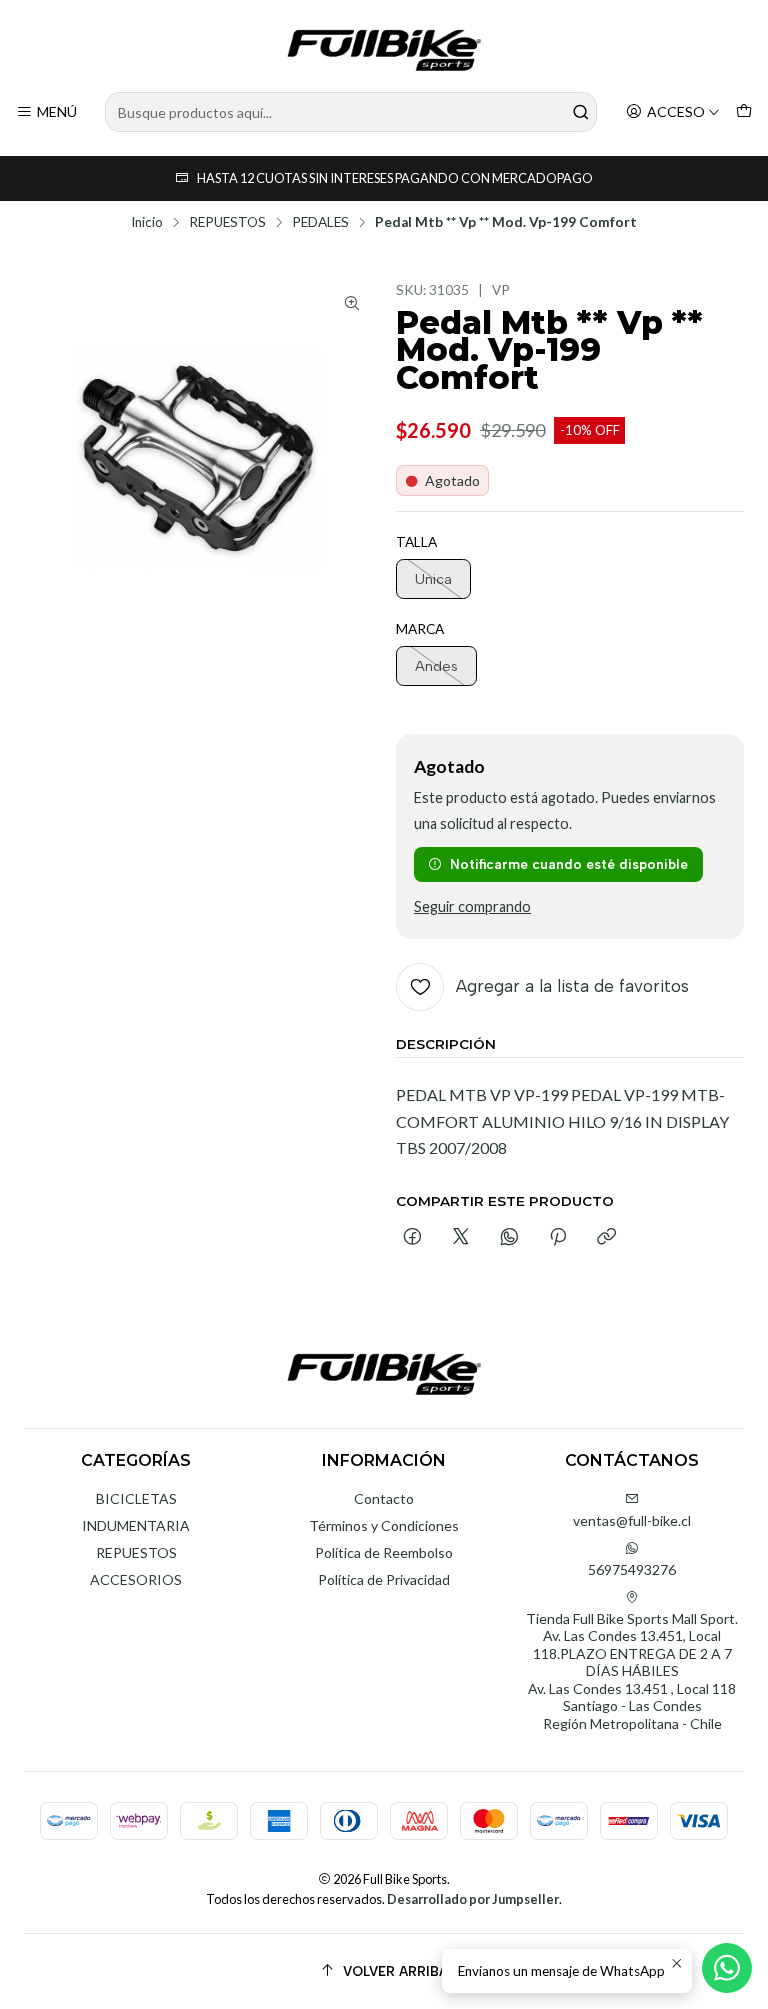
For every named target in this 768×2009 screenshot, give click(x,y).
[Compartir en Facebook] (412, 1238)
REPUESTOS (227, 223)
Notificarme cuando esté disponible (569, 864)
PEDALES (320, 223)
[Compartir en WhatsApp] (509, 1238)
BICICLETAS (136, 1498)
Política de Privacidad (384, 1579)
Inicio (147, 223)
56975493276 (632, 1569)
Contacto (384, 1498)
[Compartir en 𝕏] (461, 1238)
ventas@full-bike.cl (632, 1520)
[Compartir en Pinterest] (558, 1238)
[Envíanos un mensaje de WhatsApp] (727, 1968)
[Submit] (580, 112)
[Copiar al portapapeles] (606, 1238)
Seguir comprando (472, 907)
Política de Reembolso (384, 1552)
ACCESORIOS (136, 1579)
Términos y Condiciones (384, 1525)
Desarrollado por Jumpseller (473, 1899)
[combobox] (351, 112)
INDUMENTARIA (136, 1525)
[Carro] (744, 112)
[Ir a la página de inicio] (384, 49)
